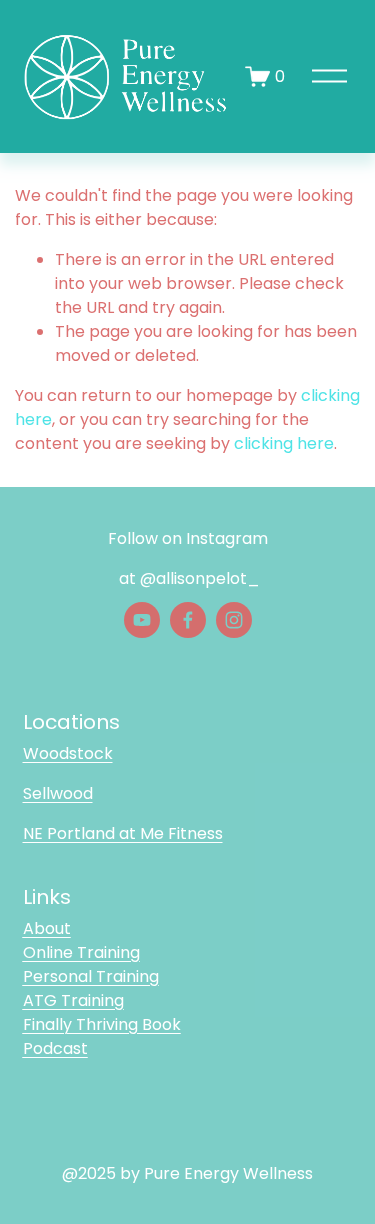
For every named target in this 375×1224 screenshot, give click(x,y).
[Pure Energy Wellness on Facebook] (188, 620)
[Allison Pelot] (142, 620)
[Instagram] (234, 620)
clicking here (284, 443)
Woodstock (68, 753)
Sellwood (58, 793)
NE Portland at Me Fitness (123, 833)
